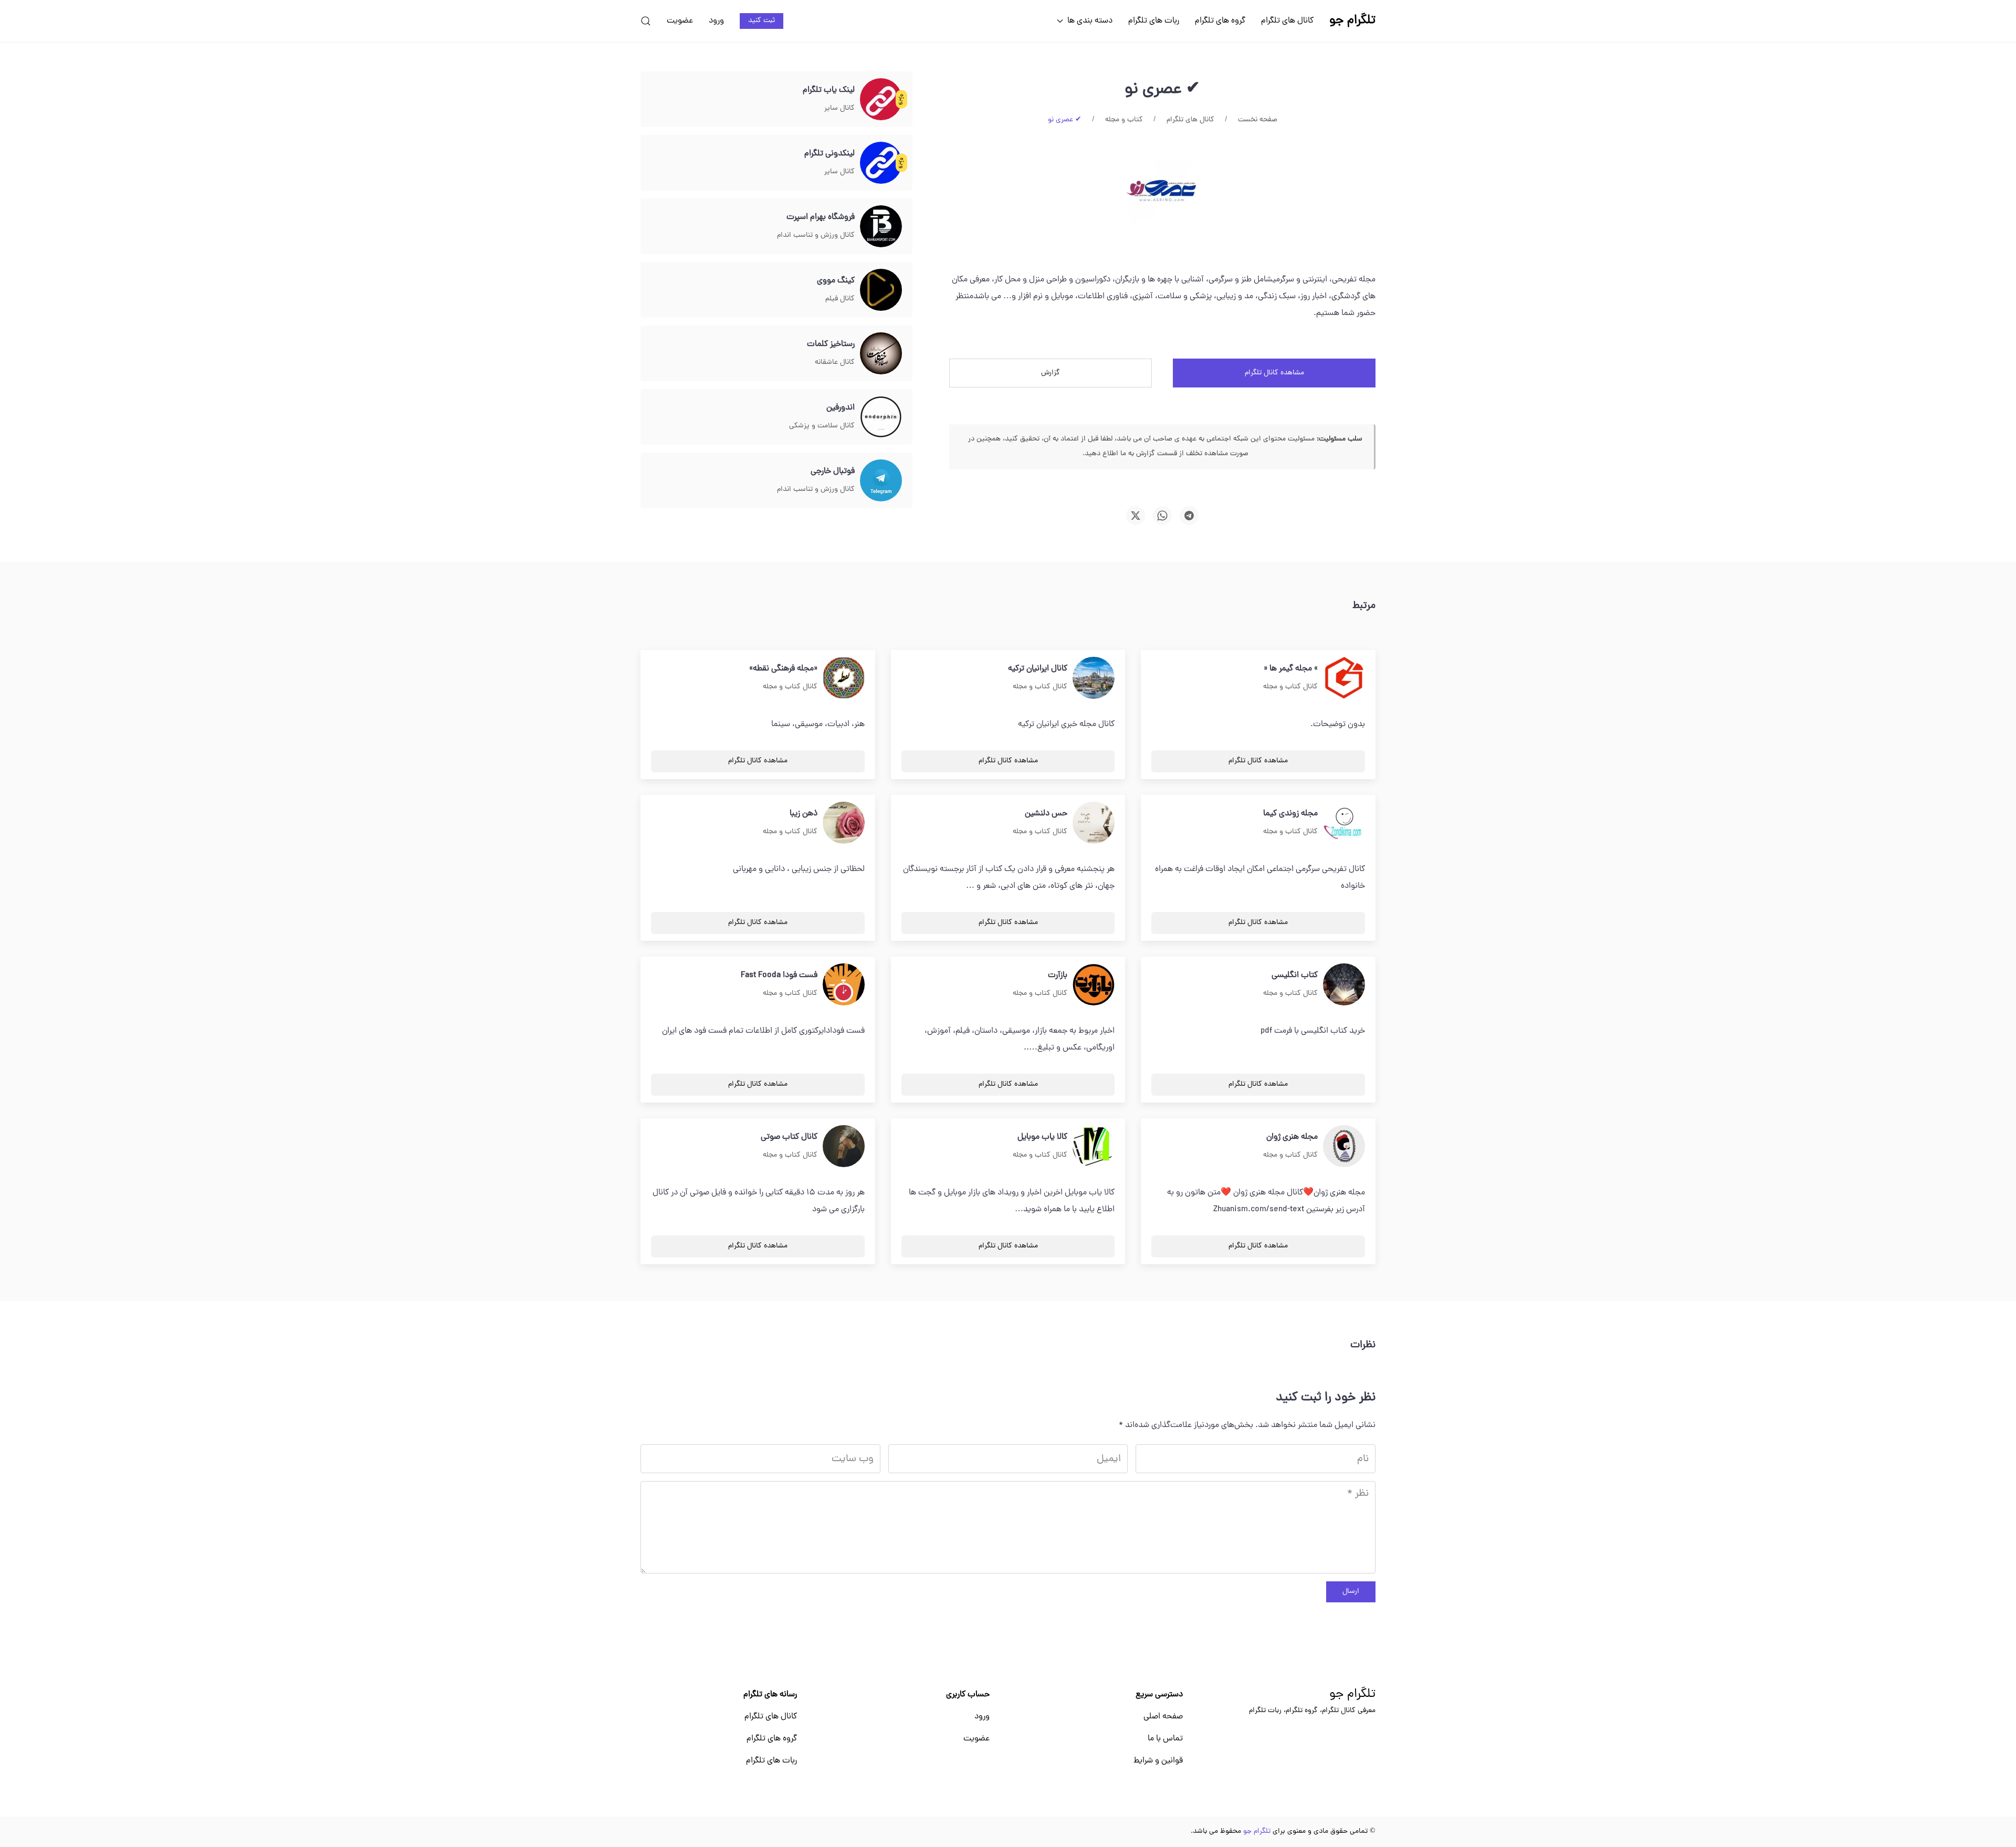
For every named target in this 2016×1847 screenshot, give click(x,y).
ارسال (1351, 1592)
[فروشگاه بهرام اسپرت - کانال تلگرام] (881, 227)
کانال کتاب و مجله (1290, 687)
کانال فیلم (840, 299)
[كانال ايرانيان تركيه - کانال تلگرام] (1094, 678)
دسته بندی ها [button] (1090, 21)
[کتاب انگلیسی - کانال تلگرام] (1344, 985)
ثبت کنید (762, 21)
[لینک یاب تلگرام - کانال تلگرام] (881, 100)
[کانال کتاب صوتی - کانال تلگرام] (844, 1147)
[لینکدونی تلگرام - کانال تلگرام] (881, 163)
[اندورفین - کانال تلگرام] (881, 417)
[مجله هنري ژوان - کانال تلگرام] (1344, 1147)
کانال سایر (839, 108)
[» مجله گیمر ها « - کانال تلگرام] (1344, 678)
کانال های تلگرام (1287, 21)
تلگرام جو (1352, 1695)
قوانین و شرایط (1158, 1761)
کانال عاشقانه (835, 363)
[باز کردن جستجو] (646, 21)
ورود (716, 21)
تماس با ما (1165, 1739)
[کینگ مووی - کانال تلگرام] (881, 290)
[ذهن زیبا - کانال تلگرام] (844, 823)
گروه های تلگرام (1220, 21)
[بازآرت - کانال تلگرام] (1094, 985)
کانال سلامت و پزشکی (822, 426)
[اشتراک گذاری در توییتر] (1136, 516)
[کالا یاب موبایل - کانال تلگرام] (1094, 1147)
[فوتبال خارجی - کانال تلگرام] (881, 481)
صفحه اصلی (1163, 1717)
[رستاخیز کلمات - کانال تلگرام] (881, 354)
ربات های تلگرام (1154, 21)
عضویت (680, 21)
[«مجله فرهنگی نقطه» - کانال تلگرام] (844, 678)
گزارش (1051, 373)
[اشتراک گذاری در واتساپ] (1162, 516)
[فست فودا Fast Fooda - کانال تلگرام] (844, 985)
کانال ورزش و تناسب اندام (816, 235)
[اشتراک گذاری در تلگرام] (1189, 516)
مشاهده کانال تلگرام (1274, 373)
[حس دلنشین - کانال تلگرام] (1094, 823)
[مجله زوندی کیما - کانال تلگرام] (1344, 823)
